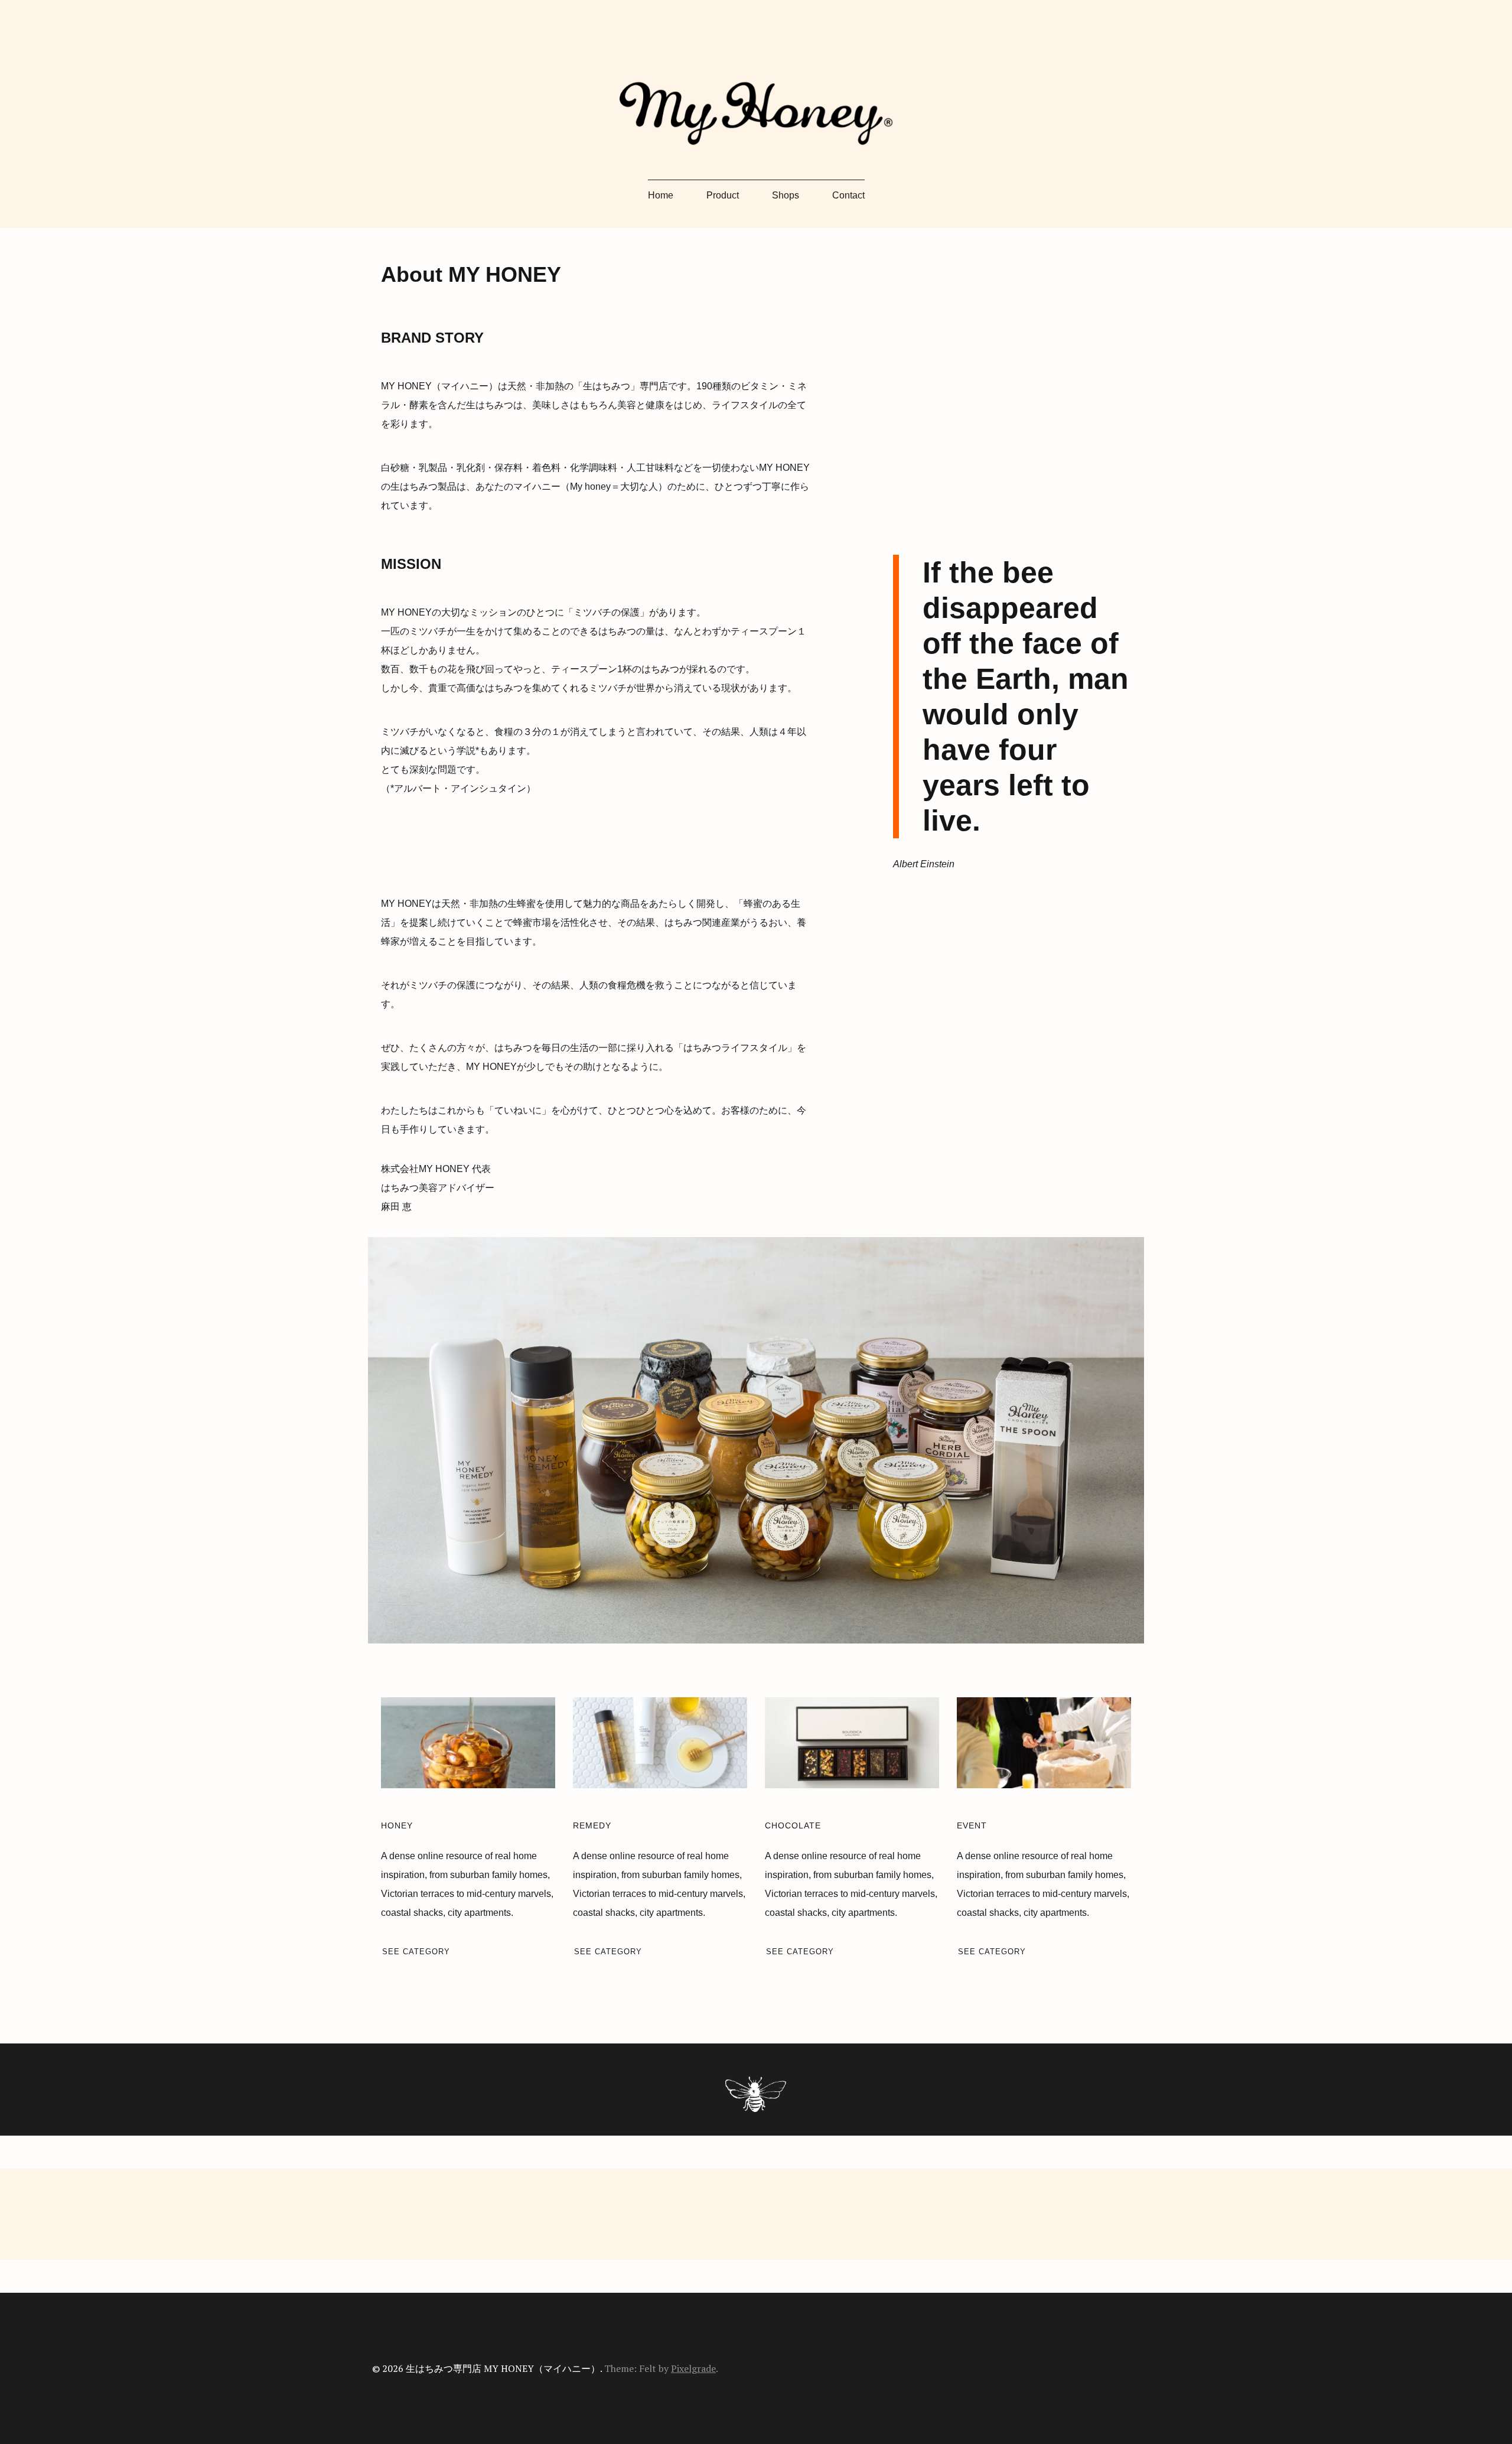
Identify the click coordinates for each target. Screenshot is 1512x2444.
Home (661, 195)
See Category (416, 1952)
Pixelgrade (693, 2368)
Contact (848, 195)
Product (723, 195)
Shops (786, 195)
